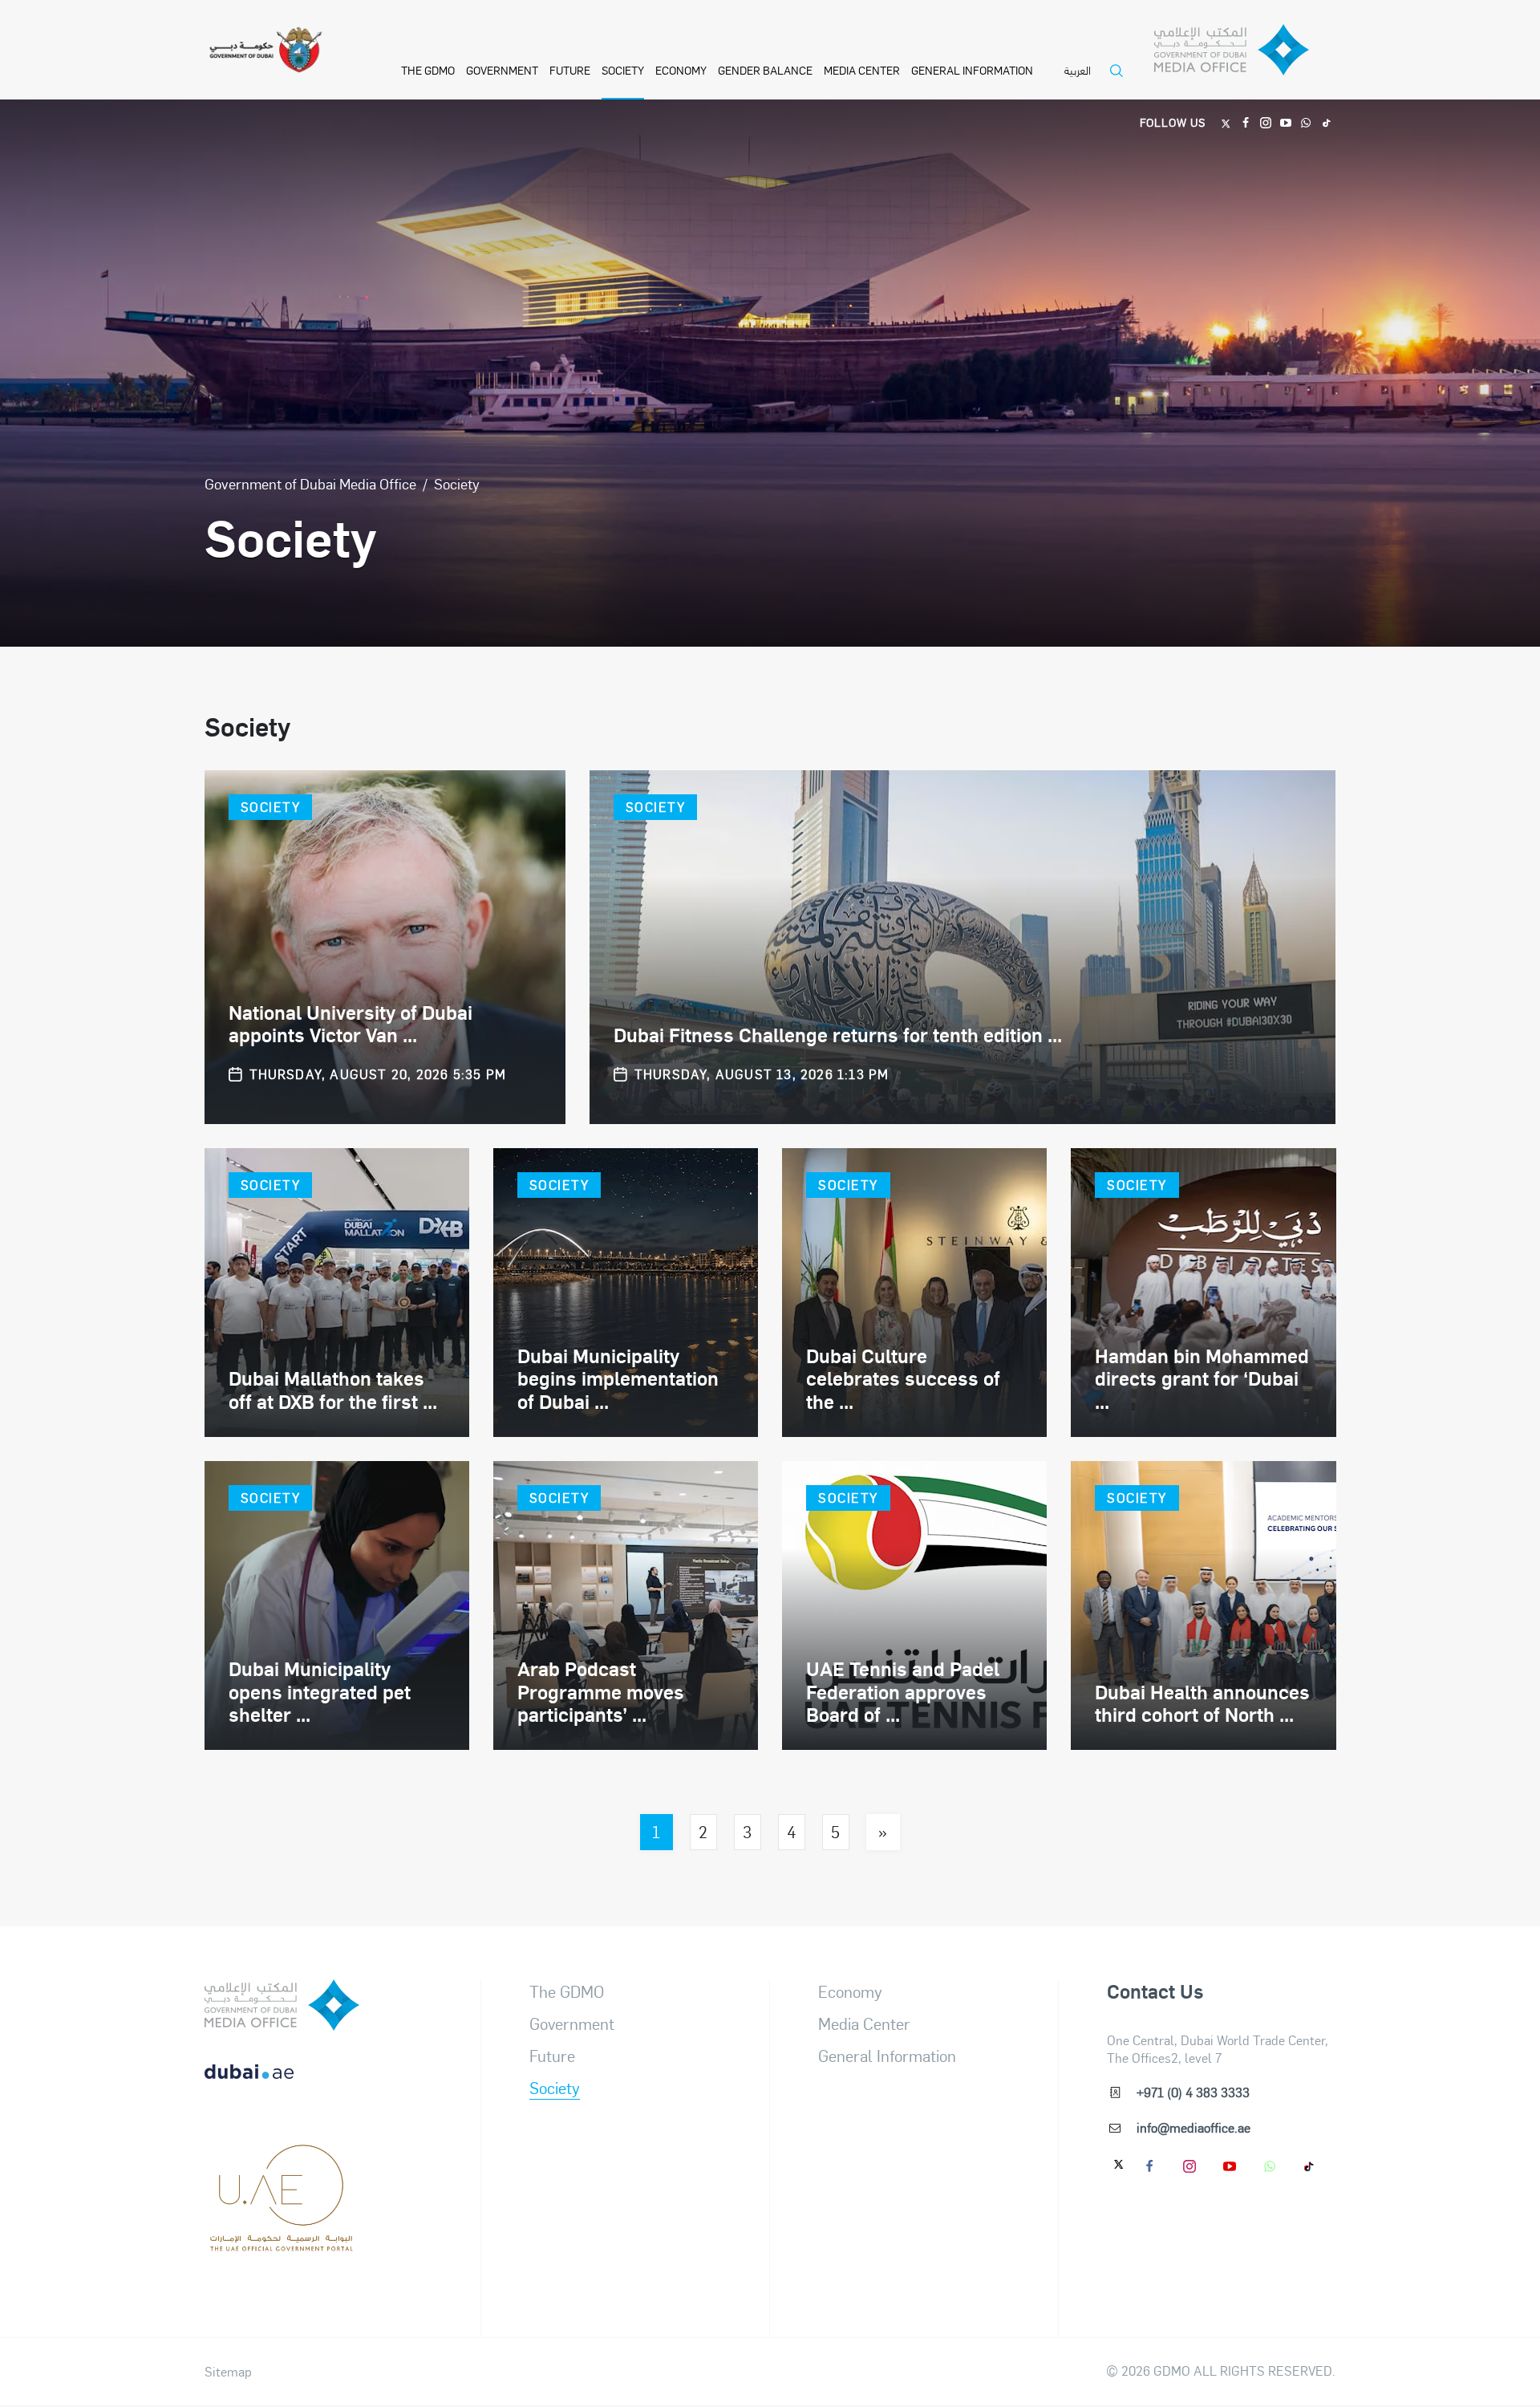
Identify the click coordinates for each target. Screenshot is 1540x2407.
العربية (1078, 71)
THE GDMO (428, 70)
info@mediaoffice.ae (1193, 2127)
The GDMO (567, 1991)
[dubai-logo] (282, 2164)
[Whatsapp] (1306, 122)
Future (570, 70)
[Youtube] (1286, 122)
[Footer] (282, 2243)
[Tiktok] (1326, 122)
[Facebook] (1246, 122)
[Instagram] (1266, 122)
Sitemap (228, 2372)
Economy (681, 70)
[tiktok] (1310, 2165)
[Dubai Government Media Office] (1245, 54)
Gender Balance (765, 70)
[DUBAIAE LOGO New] (282, 2084)
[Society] (385, 947)
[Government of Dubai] (265, 50)
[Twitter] (1226, 122)
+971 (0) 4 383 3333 (1193, 2092)
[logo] (282, 2005)
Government (502, 70)
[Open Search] (1121, 81)
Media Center (862, 70)
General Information (972, 70)
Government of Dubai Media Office (310, 483)
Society (623, 70)
